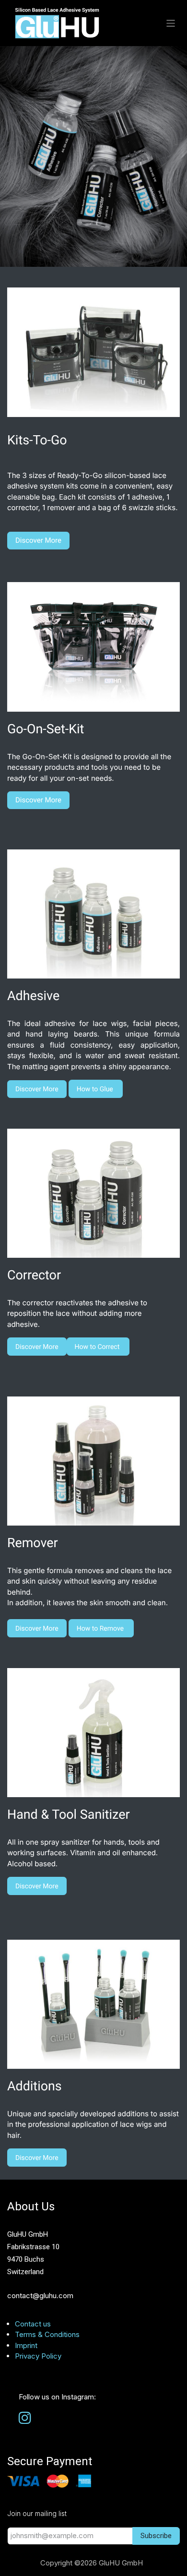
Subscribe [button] (156, 2536)
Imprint (26, 2345)
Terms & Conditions (47, 2334)
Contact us (33, 2324)
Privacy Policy (38, 2356)
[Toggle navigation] (171, 23)
